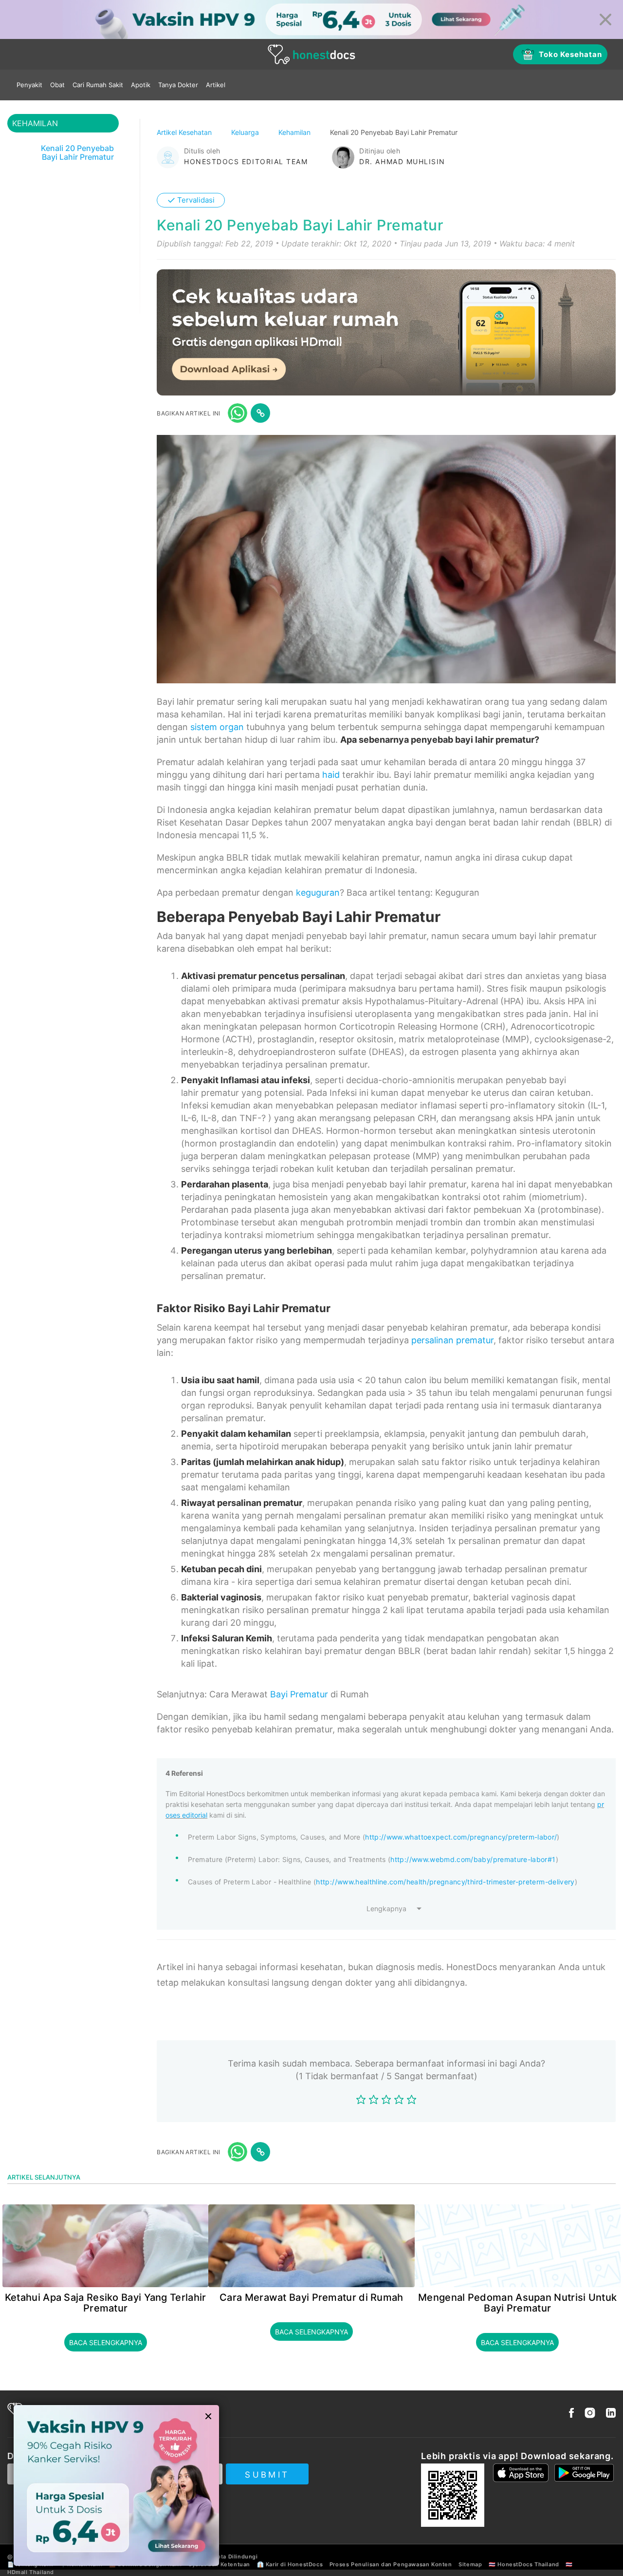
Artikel (216, 85)
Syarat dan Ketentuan (219, 2564)
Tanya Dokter (178, 85)
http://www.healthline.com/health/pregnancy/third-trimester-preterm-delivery (445, 1882)
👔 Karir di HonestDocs (290, 2564)
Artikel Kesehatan (185, 132)
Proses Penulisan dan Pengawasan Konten (391, 2564)
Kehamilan (295, 132)
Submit (267, 2475)
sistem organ (217, 727)
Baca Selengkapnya (106, 2342)
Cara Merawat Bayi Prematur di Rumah (311, 2297)
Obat (57, 85)
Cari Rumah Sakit (98, 85)
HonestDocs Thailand (528, 2564)
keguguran (318, 893)
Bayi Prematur (299, 1694)
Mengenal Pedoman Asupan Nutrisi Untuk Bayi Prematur (517, 2303)
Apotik (141, 85)
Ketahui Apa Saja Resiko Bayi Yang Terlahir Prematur (106, 2303)
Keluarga (246, 132)
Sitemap (470, 2564)
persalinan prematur (452, 1340)
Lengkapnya (386, 1908)
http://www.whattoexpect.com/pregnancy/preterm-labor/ (461, 1837)
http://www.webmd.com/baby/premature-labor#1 (473, 1859)
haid (331, 775)
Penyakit (29, 85)
